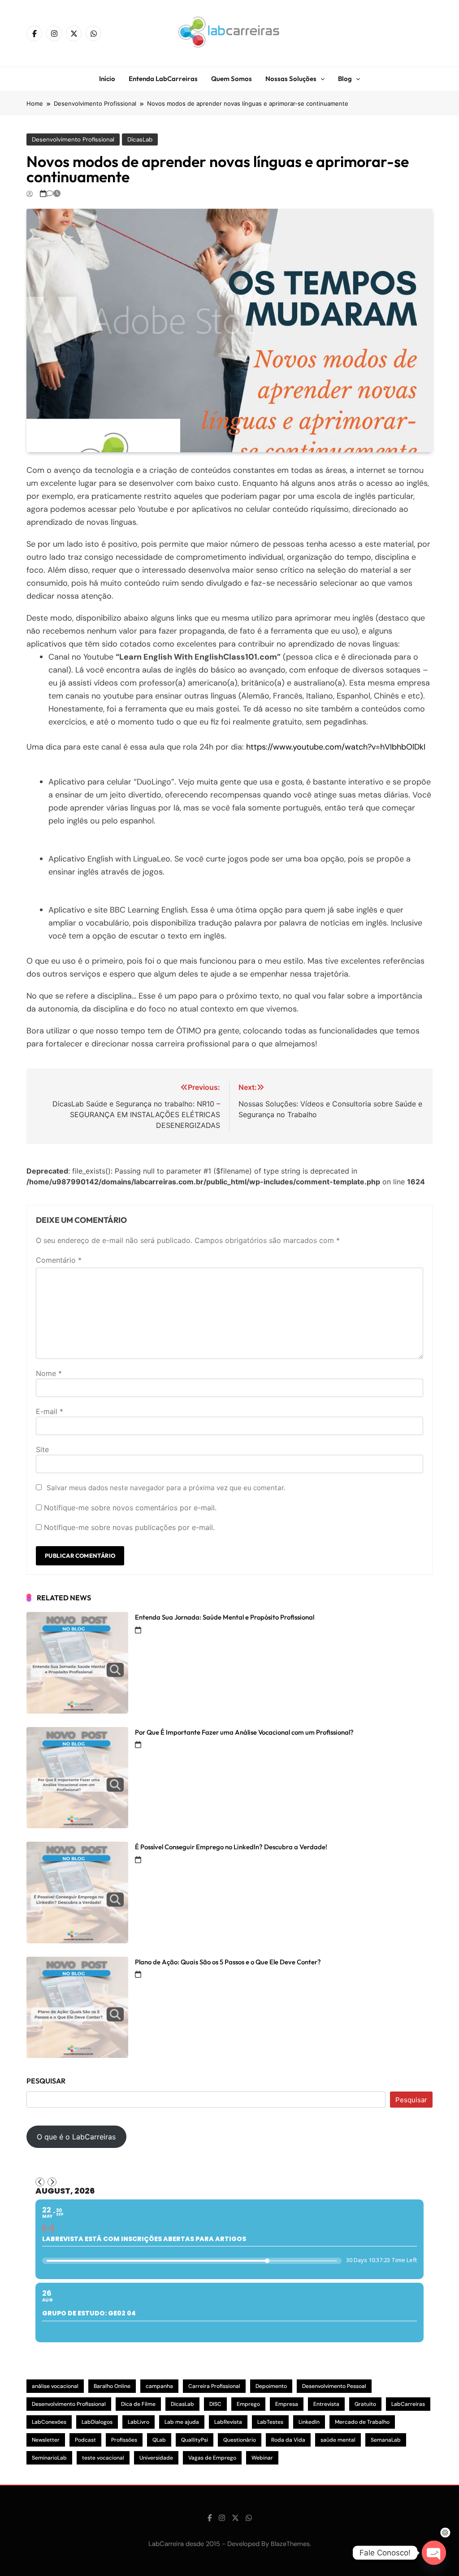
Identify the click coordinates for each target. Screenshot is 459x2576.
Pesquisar (46, 2081)
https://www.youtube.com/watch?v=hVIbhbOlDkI (336, 747)
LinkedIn (309, 2422)
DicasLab (140, 139)
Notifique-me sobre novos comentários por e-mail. (130, 1508)
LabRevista (228, 2422)
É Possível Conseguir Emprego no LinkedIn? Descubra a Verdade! (231, 1847)
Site (42, 1449)
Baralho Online (112, 2386)
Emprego (248, 2404)
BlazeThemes (290, 2544)
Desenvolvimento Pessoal (334, 2386)
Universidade (156, 2458)
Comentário (59, 1260)
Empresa (287, 2404)
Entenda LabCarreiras (163, 79)
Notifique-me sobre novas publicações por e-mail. (129, 1527)
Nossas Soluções (291, 79)
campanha (159, 2386)
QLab (159, 2440)
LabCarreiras (408, 2404)
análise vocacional (55, 2386)
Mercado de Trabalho (362, 2422)
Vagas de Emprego (212, 2458)
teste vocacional (103, 2458)
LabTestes (270, 2422)
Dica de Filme (138, 2404)
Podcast (85, 2440)
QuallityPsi (195, 2440)
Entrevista (326, 2404)
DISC (215, 2404)
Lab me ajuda (182, 2422)
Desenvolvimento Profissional (73, 139)
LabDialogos (97, 2422)
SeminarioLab (49, 2458)
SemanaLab (386, 2440)
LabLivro (139, 2422)
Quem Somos (232, 79)
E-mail (50, 1411)
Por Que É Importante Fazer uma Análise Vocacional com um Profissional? (244, 1732)
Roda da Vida (288, 2440)
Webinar (262, 2458)
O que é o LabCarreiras (76, 2137)
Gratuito (365, 2404)
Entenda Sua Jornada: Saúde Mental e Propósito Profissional (225, 1617)
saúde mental (338, 2440)
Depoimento (271, 2386)
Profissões (124, 2440)
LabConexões (49, 2422)
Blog (345, 79)
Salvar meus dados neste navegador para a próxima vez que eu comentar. (166, 1488)
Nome (49, 1373)
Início (107, 79)
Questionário (240, 2440)
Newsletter (46, 2440)
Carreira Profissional (214, 2386)
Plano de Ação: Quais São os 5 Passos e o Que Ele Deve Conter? (228, 1962)
